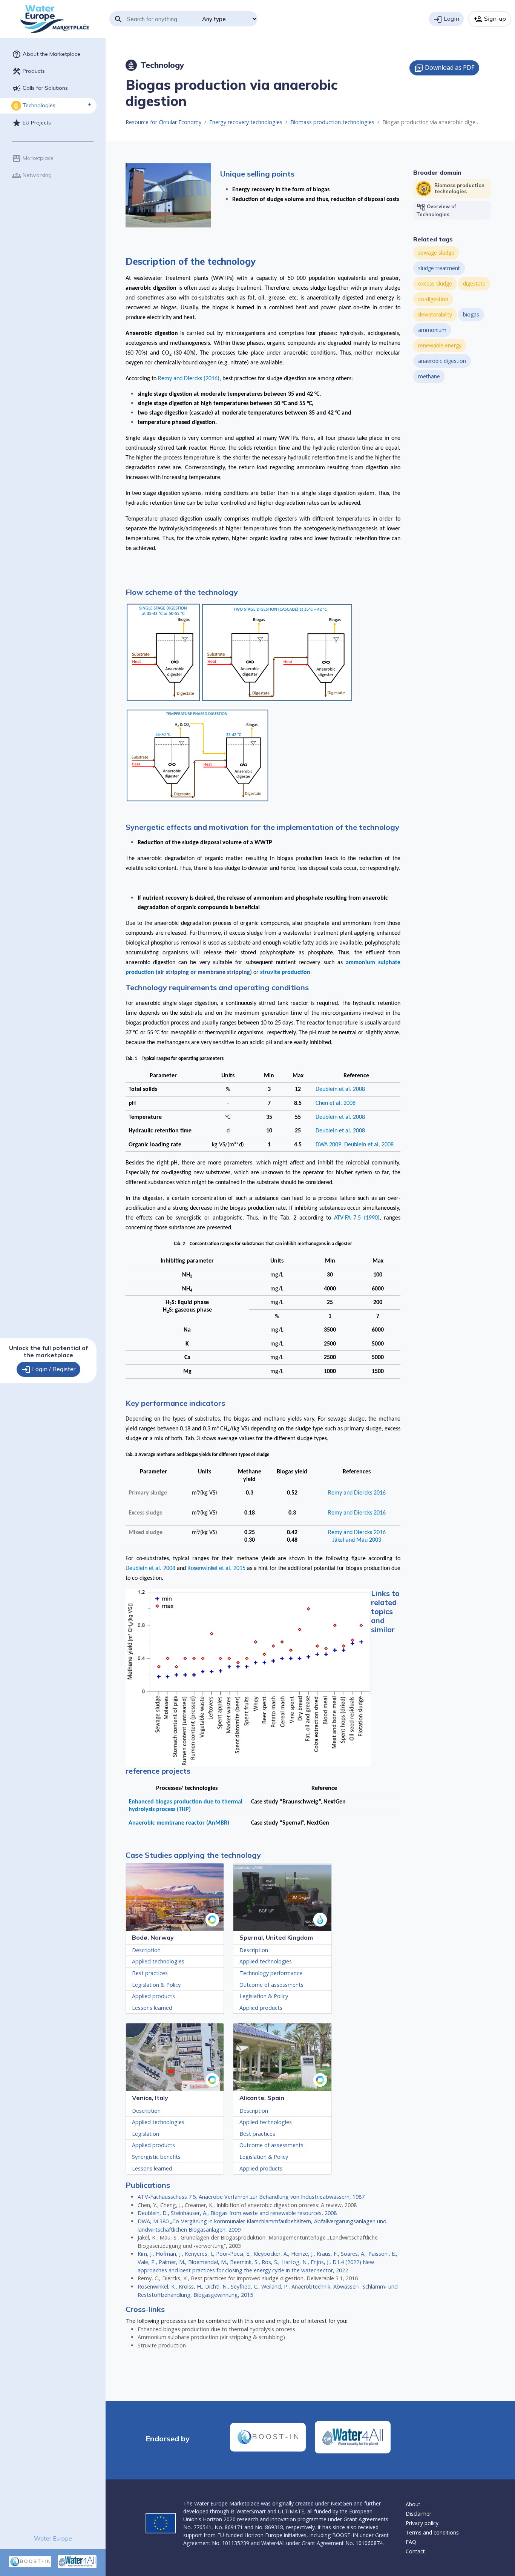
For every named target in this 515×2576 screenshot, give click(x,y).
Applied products (153, 1996)
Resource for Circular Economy (163, 122)
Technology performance (271, 1973)
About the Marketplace (46, 54)
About (413, 2504)
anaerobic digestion (442, 361)
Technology (156, 65)
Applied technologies (158, 1961)
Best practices (150, 1973)
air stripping (173, 972)
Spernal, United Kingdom (276, 1937)
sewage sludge (436, 253)
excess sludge (435, 283)
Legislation (146, 2134)
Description (146, 1950)
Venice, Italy (150, 2098)
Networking (32, 175)
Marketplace (33, 158)
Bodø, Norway (153, 1937)
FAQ (411, 2542)
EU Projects (31, 123)
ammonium (432, 330)
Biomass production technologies (332, 122)
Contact (415, 2551)
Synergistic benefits (156, 2157)
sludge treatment (439, 268)
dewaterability (435, 314)
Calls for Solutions (40, 88)
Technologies (34, 106)
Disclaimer (418, 2514)
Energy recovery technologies (246, 122)
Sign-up (490, 19)
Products (28, 71)
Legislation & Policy (156, 1985)
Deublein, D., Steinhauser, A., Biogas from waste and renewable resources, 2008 (237, 2213)
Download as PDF (444, 68)
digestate (474, 283)
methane (429, 376)
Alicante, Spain (262, 2098)
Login (446, 19)
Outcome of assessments (271, 1985)
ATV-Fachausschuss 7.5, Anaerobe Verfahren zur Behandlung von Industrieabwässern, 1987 (251, 2197)
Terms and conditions (432, 2532)
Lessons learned (152, 2008)
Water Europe (53, 2538)
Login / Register (48, 1370)
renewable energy (440, 345)
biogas (471, 314)
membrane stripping (224, 972)
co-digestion (433, 299)
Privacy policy (422, 2523)
